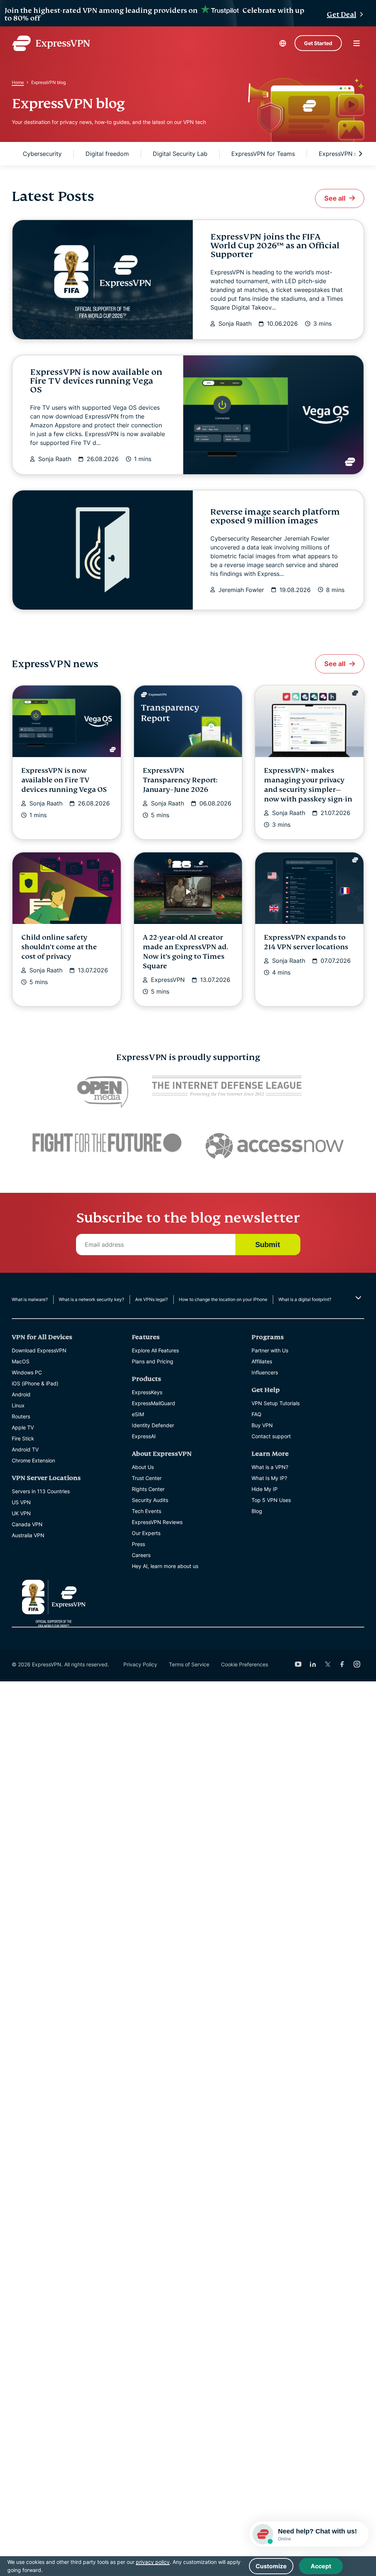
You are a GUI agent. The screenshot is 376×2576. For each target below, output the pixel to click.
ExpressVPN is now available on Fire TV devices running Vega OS (96, 381)
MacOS (21, 1361)
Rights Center (148, 1489)
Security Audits (150, 1500)
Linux (18, 1405)
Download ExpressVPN (39, 1350)
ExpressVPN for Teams (263, 154)
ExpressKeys (147, 1392)
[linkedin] (313, 1664)
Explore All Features (155, 1350)
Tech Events (147, 1511)
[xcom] (328, 1664)
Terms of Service (189, 1664)
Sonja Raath (235, 324)
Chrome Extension (33, 1460)
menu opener (357, 43)
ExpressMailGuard (153, 1403)
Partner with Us (270, 1350)
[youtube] (298, 1664)
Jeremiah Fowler (241, 590)
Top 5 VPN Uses (271, 1500)
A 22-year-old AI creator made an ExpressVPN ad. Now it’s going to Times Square (185, 952)
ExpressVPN (168, 980)
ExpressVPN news (344, 154)
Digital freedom (107, 154)
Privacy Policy (140, 1664)
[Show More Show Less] (357, 1298)
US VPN (21, 1502)
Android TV (25, 1449)
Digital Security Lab (180, 154)
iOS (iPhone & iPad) (35, 1383)
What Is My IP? (269, 1478)
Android (21, 1394)
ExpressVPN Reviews (157, 1522)
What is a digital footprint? (305, 1299)
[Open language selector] (283, 43)
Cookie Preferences (245, 1664)
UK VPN (21, 1513)
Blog (257, 1511)
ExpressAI (144, 1436)
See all (335, 198)
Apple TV (23, 1427)
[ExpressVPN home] (51, 43)
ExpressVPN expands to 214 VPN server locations (306, 942)
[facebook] (342, 1664)
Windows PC (27, 1372)
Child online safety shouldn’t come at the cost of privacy (59, 947)
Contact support (271, 1436)
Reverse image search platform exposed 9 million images (275, 516)
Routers (21, 1416)
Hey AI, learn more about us (165, 1566)
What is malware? (30, 1299)
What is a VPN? (270, 1467)
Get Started (318, 43)
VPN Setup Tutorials (276, 1403)
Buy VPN (262, 1425)
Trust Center (147, 1478)
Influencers (265, 1372)
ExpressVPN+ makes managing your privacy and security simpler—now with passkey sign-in (308, 785)
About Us (143, 1467)
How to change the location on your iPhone (223, 1299)
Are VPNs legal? (151, 1299)
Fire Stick (23, 1438)
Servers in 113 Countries (41, 1491)
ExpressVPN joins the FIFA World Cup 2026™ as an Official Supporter (275, 246)
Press (138, 1544)
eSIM (138, 1414)
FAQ (256, 1414)
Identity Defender (153, 1425)
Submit (268, 1245)
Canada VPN (27, 1524)
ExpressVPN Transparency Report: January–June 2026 (180, 780)
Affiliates (262, 1361)
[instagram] (357, 1664)
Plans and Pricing (153, 1361)
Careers (141, 1555)
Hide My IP (265, 1489)
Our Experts (146, 1533)
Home (18, 82)
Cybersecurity (42, 154)
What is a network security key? (91, 1299)
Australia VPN (28, 1535)
